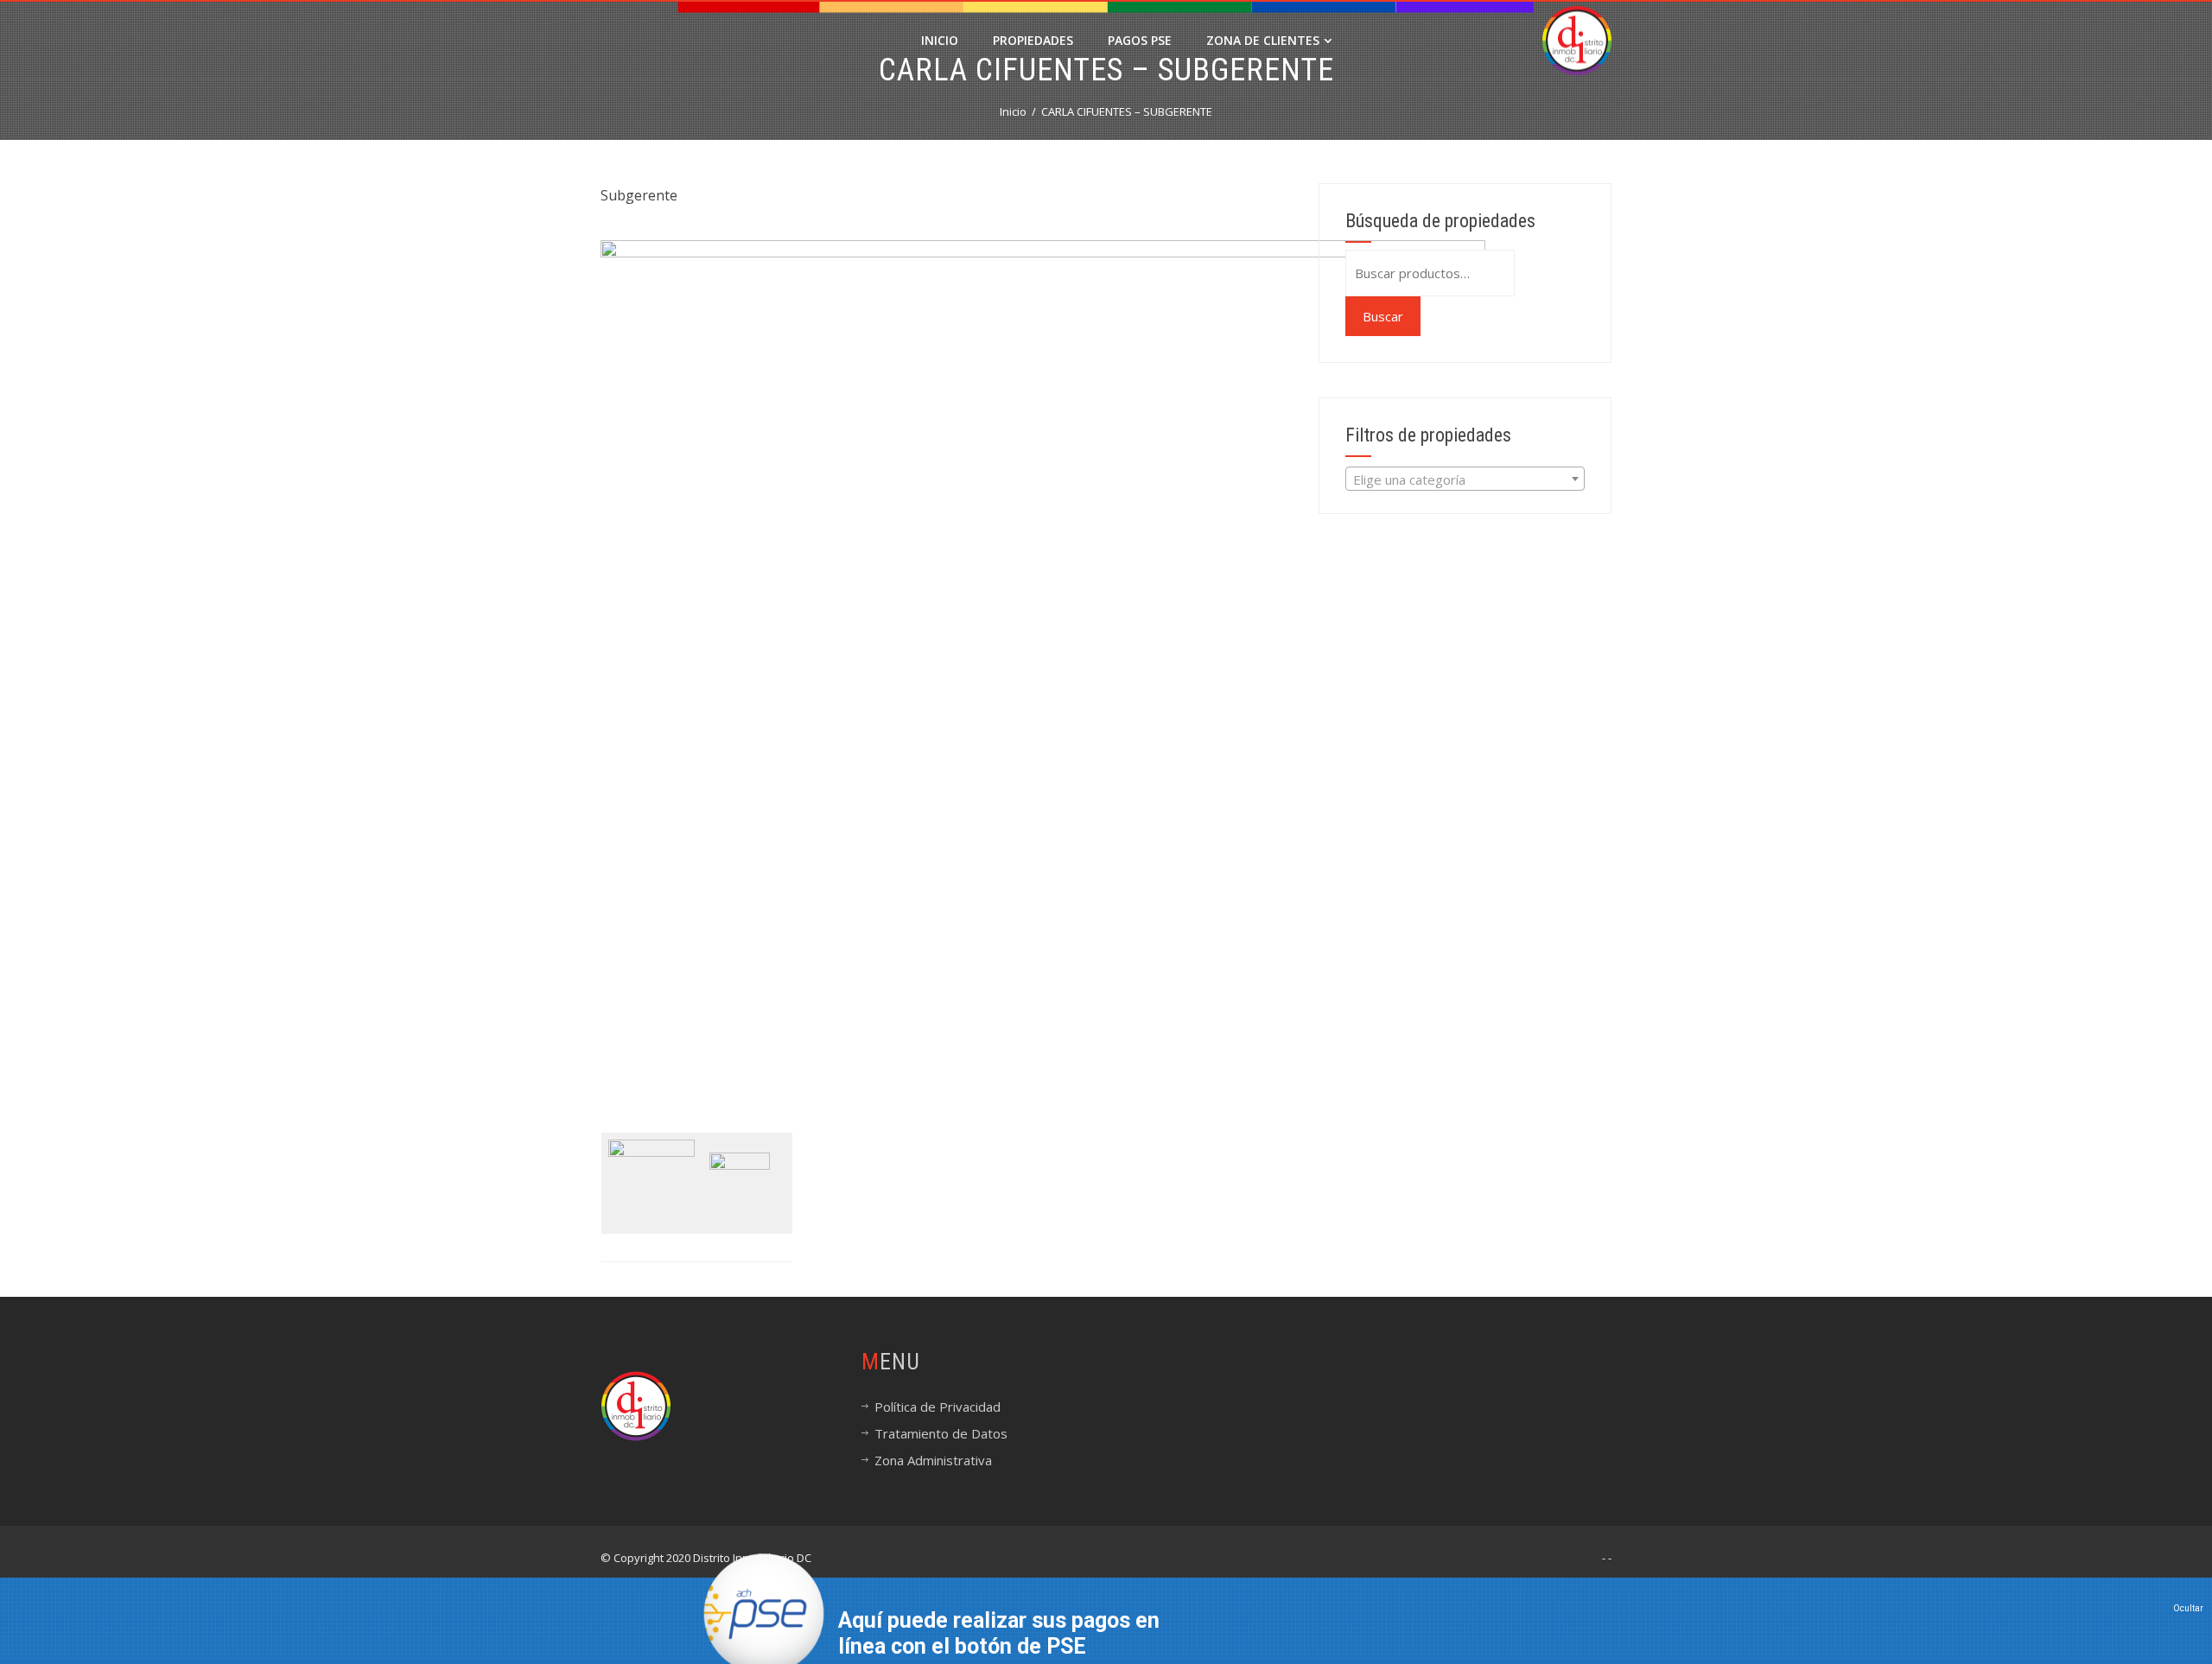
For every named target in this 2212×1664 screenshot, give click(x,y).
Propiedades (1033, 40)
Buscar (1383, 316)
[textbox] (1465, 480)
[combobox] (1465, 479)
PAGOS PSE (1140, 40)
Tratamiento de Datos (941, 1433)
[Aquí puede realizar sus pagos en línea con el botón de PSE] (764, 1611)
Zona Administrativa (933, 1460)
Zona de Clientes (1263, 40)
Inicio (940, 40)
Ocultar (2188, 1608)
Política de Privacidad (938, 1407)
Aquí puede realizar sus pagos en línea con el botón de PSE (999, 1633)
